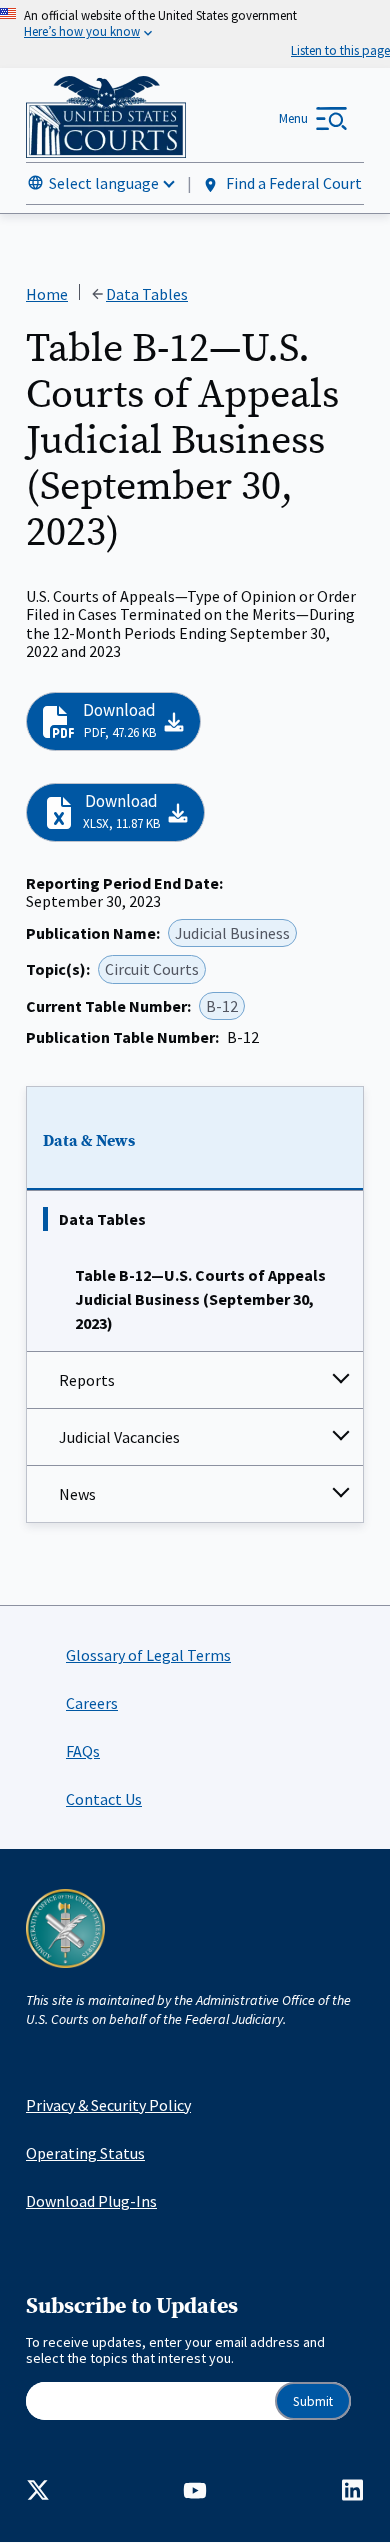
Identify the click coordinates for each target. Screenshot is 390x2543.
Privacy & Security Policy (108, 2105)
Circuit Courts (152, 969)
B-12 (222, 1006)
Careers (92, 1703)
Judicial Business (232, 933)
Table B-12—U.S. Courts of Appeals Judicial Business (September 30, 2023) (200, 1299)
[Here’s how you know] (195, 34)
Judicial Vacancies (119, 1437)
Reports (87, 1380)
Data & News (89, 1141)
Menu (293, 118)
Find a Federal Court (292, 183)
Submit (313, 2401)
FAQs (83, 1751)
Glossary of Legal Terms (148, 1655)
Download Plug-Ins (91, 2201)
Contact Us (104, 1799)
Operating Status (85, 2153)
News (77, 1494)
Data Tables (102, 1219)
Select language (104, 183)
